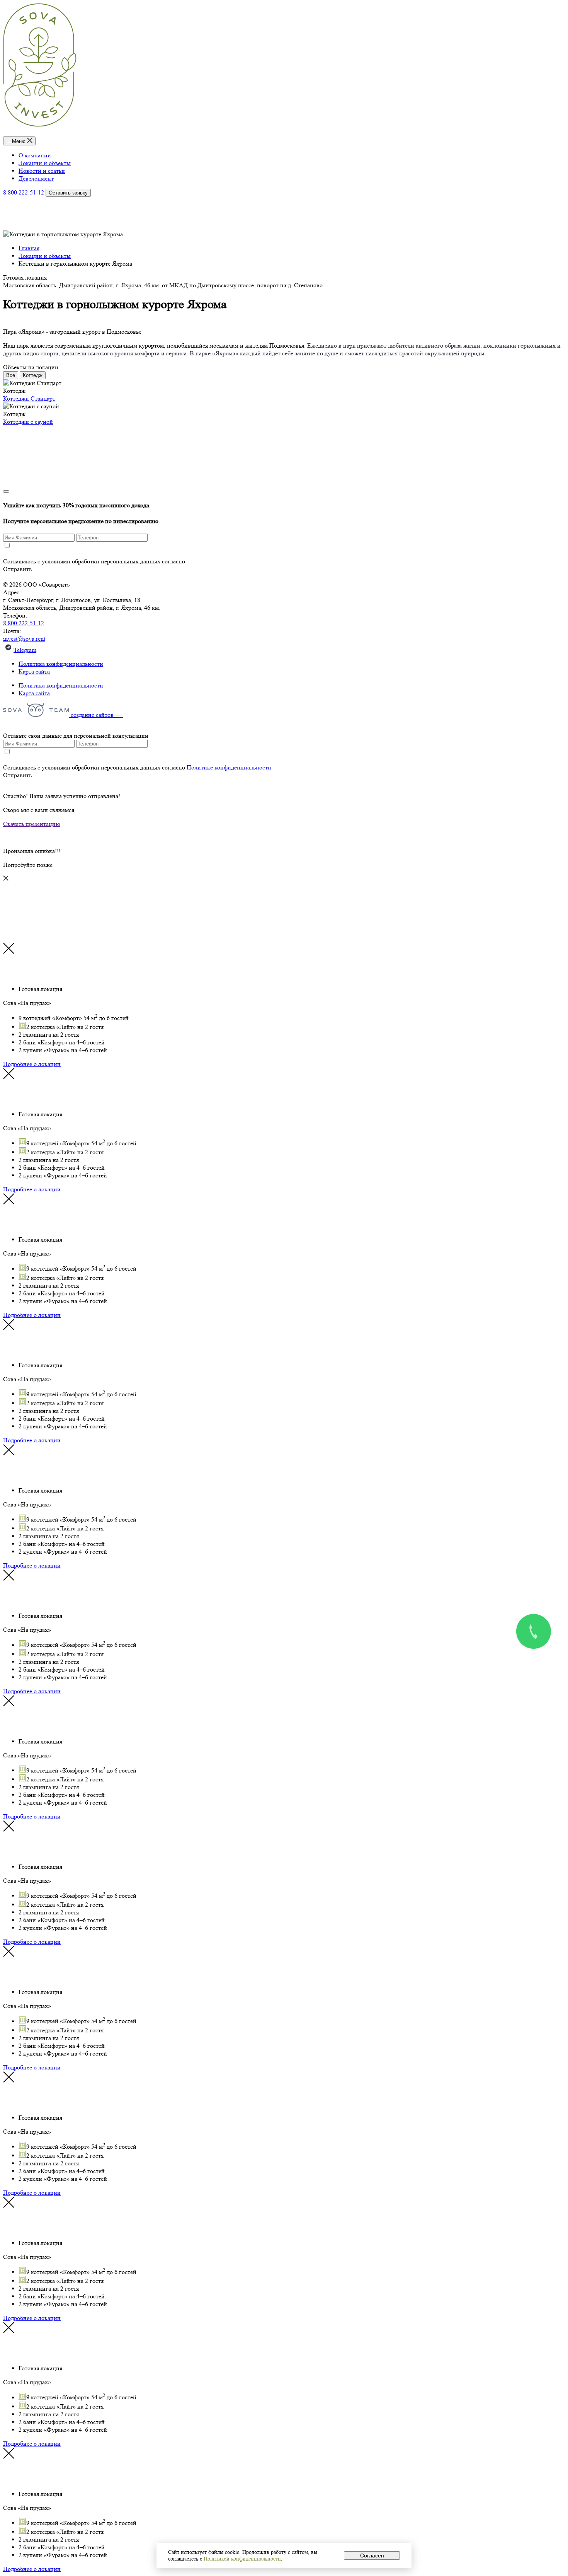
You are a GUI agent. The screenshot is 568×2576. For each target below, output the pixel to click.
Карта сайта (34, 671)
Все (11, 375)
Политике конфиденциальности (229, 561)
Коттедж (33, 375)
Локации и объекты (45, 163)
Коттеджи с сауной (28, 422)
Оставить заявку (68, 193)
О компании (35, 155)
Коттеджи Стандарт (29, 398)
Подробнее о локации (32, 1064)
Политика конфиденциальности (61, 664)
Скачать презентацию (32, 824)
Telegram (25, 650)
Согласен (372, 2556)
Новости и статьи (42, 171)
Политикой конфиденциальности (242, 2559)
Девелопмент (36, 178)
